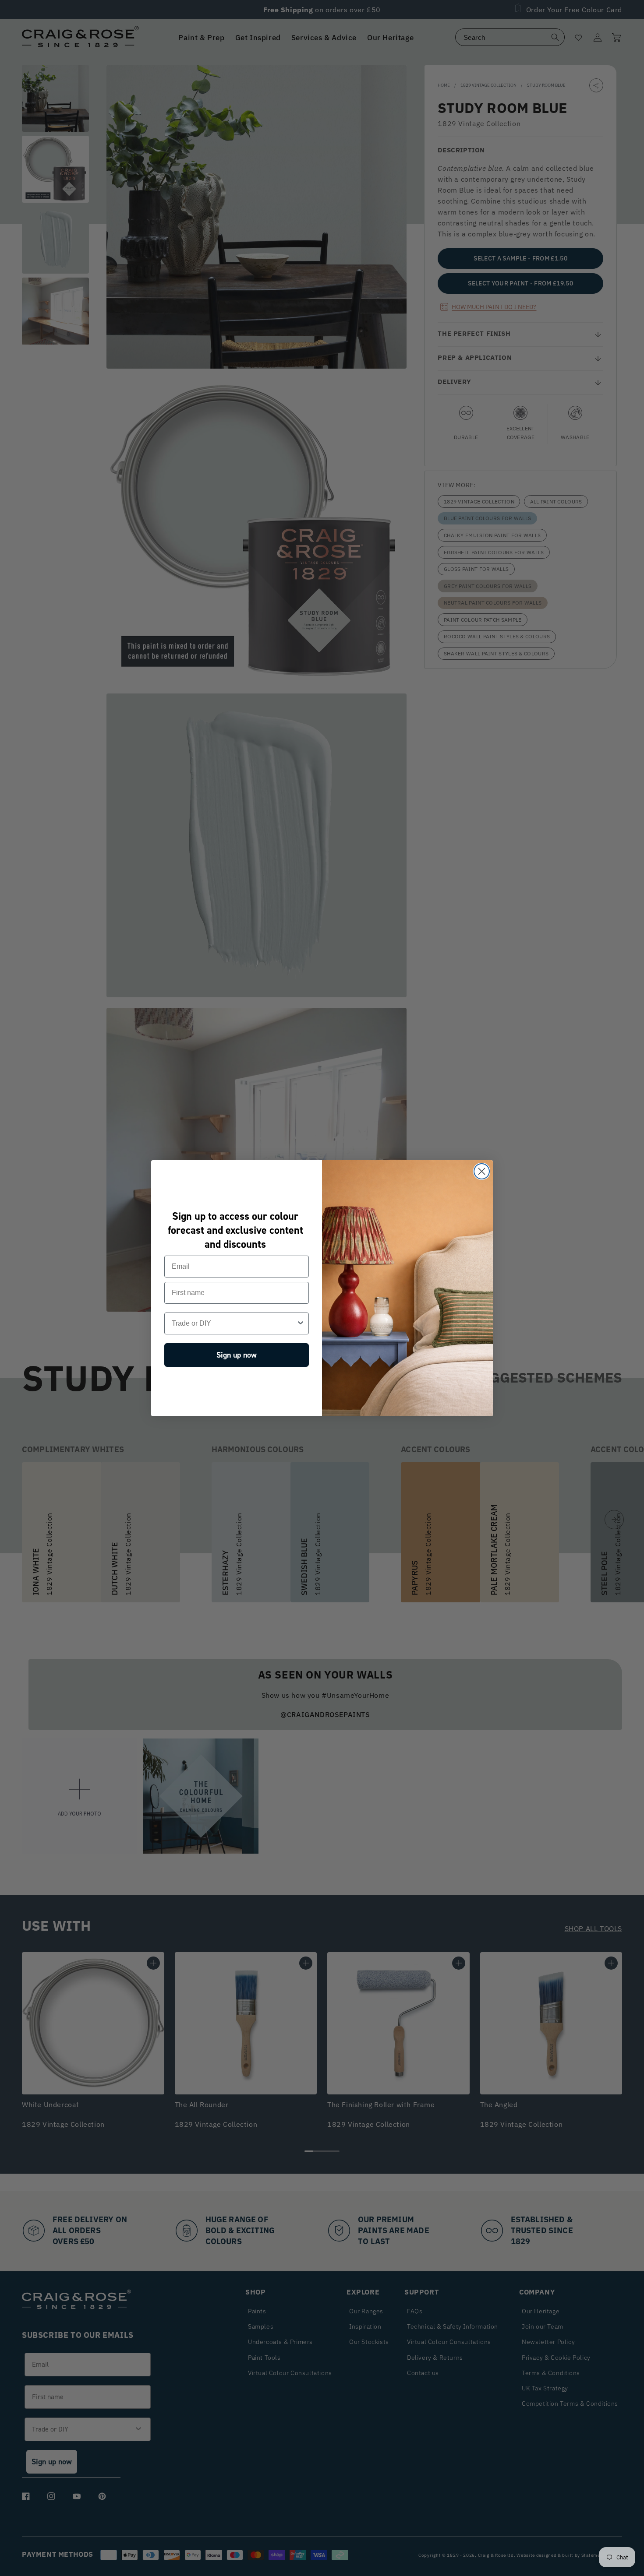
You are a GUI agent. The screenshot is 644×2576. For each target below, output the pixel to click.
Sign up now (237, 1355)
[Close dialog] (482, 1171)
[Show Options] (301, 1323)
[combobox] (234, 1323)
